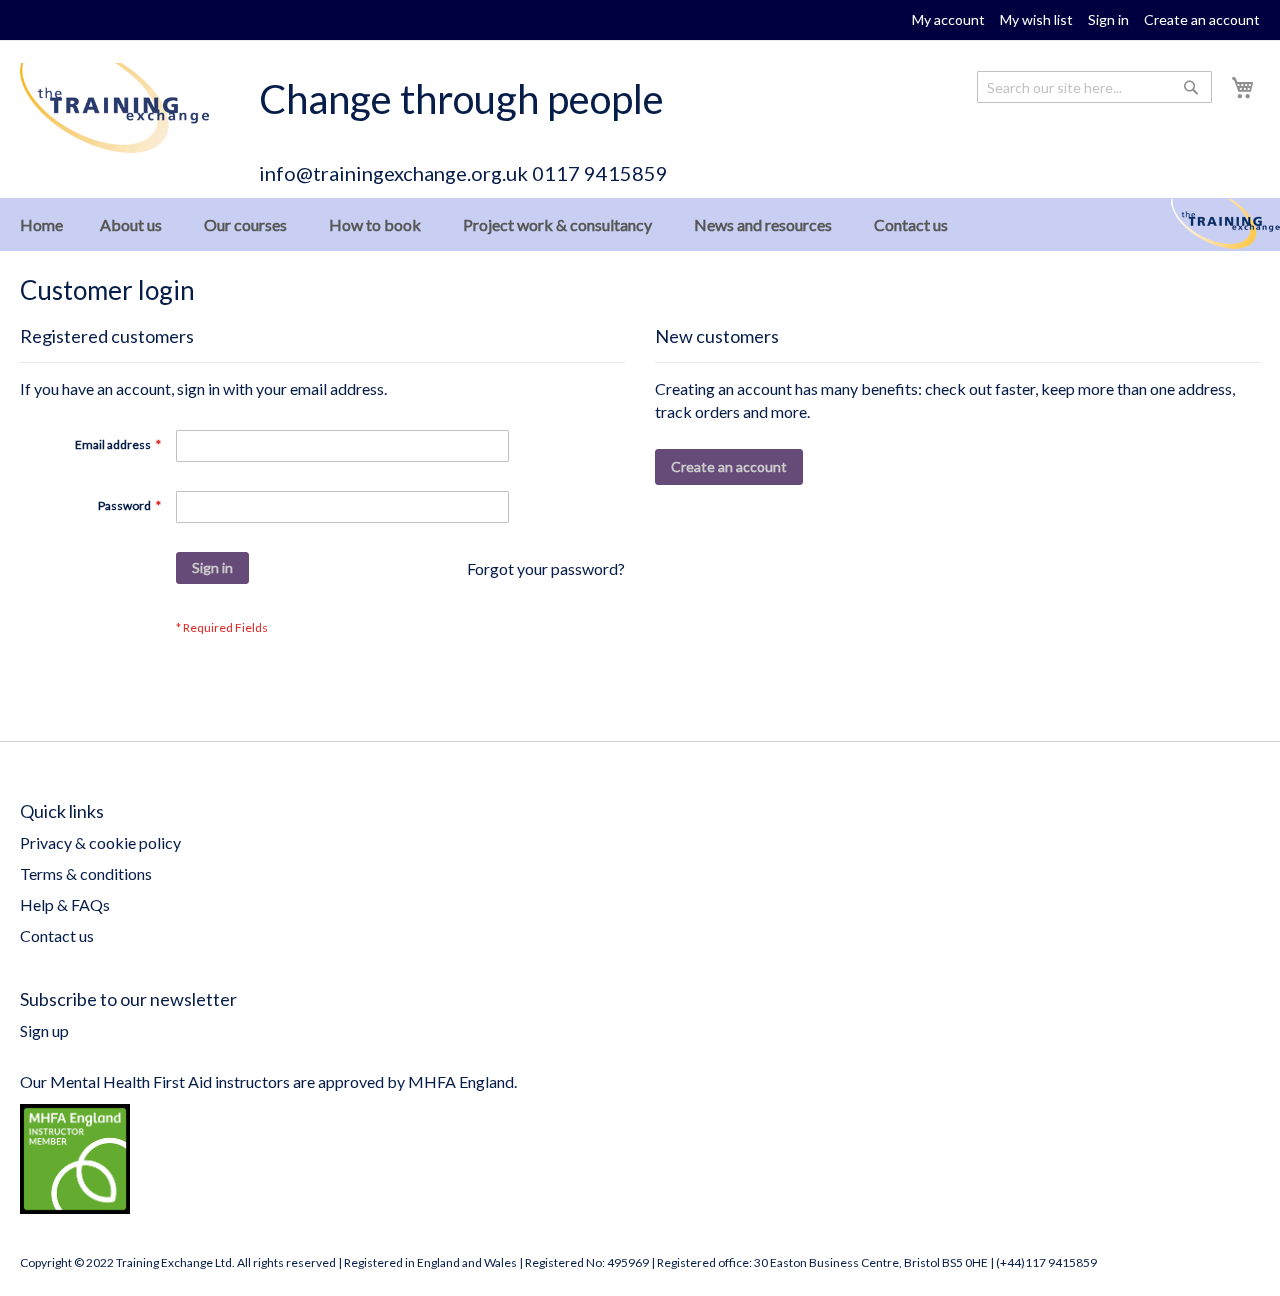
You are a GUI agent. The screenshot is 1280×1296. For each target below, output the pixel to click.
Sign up (44, 1030)
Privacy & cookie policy (100, 842)
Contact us (57, 935)
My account (948, 19)
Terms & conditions (86, 873)
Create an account (1202, 19)
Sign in (1108, 19)
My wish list (1036, 19)
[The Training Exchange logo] (114, 108)
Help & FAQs (65, 904)
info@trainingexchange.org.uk (393, 173)
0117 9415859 (600, 173)
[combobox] (1094, 87)
